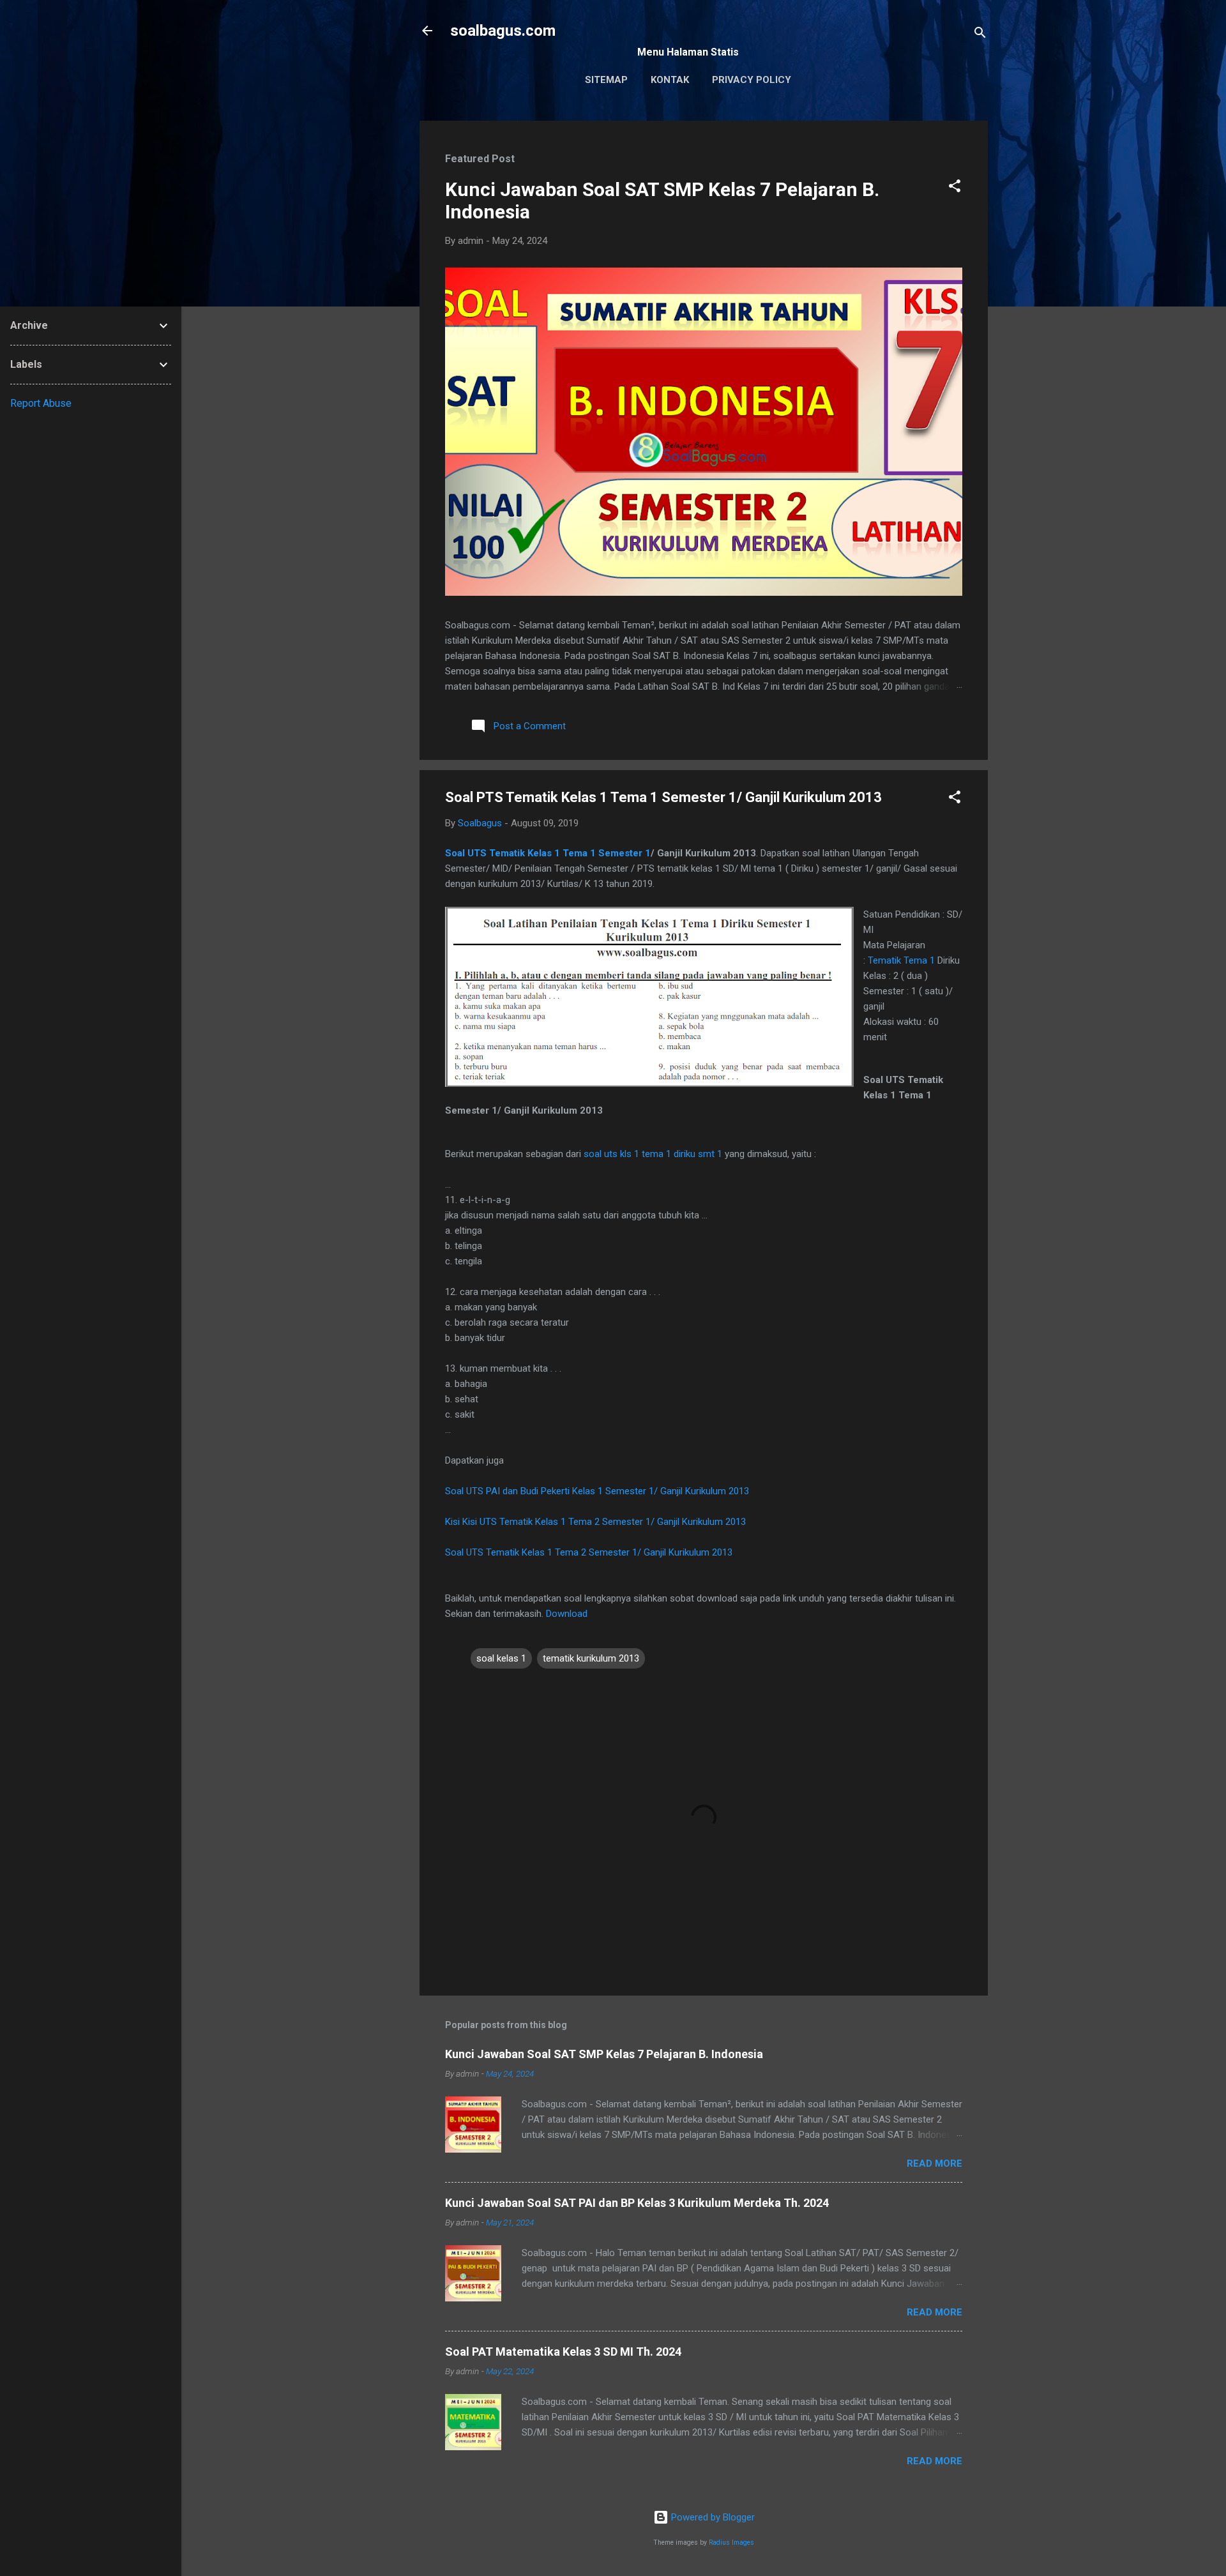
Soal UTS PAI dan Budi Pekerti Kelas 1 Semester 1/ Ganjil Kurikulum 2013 (597, 1491)
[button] (955, 188)
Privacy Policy (752, 80)
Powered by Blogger (712, 2517)
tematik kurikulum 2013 (591, 1658)
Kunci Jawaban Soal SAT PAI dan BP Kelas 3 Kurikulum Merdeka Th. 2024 (637, 2203)
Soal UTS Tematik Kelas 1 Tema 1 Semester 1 (548, 853)
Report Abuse (41, 403)
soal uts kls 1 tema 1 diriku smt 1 (653, 1154)
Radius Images (731, 2542)
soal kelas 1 (501, 1658)
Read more (935, 2163)
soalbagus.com (503, 31)
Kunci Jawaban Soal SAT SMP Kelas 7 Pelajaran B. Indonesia (604, 2054)
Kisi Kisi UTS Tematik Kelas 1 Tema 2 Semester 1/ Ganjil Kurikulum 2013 (595, 1522)
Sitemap (606, 80)
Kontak (670, 80)
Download (567, 1614)
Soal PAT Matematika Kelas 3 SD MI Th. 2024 (563, 2352)
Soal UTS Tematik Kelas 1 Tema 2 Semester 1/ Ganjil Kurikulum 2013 (589, 1552)
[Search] (980, 35)
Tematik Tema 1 (901, 960)
